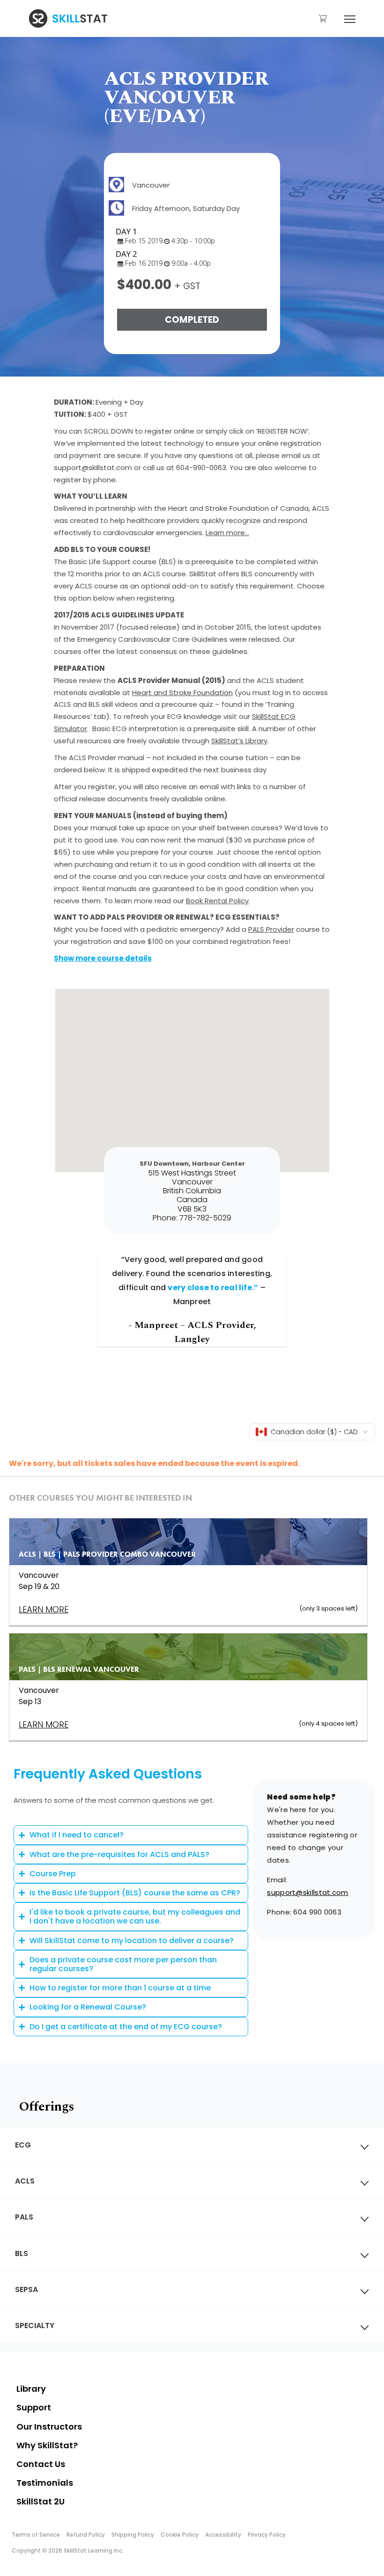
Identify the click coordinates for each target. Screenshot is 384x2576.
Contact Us (41, 2464)
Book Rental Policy (217, 901)
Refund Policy (86, 2535)
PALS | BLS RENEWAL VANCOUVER (79, 1669)
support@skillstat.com (307, 1892)
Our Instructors (49, 2427)
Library (31, 2389)
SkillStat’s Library (239, 741)
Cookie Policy (180, 2535)
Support (34, 2407)
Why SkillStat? (47, 2445)
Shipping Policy (133, 2535)
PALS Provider (271, 929)
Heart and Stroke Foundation (182, 693)
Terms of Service (36, 2535)
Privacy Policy (267, 2535)
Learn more (44, 1724)
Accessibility (223, 2535)
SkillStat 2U (41, 2501)
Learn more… (227, 533)
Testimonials (45, 2483)
